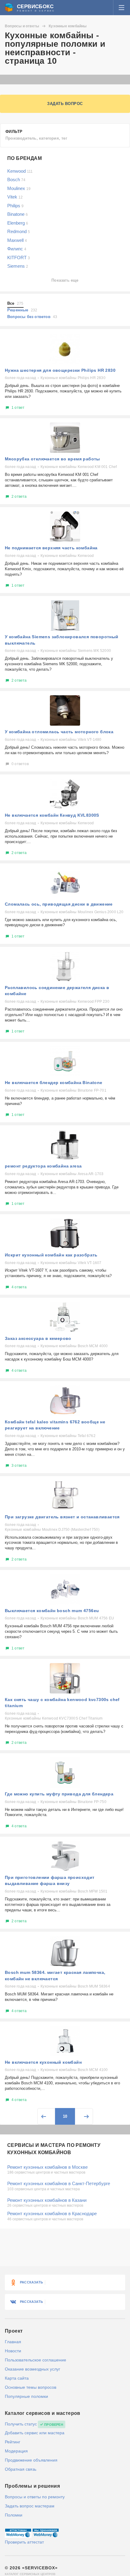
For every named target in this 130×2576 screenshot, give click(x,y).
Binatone (18, 214)
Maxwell (17, 240)
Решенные (22, 310)
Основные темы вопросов (31, 2387)
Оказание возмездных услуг (32, 2369)
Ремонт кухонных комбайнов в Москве (47, 2167)
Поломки (14, 2515)
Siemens (18, 266)
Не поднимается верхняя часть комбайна (51, 548)
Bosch (16, 180)
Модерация (16, 2451)
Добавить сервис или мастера (35, 2433)
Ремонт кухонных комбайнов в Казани (47, 2200)
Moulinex (19, 188)
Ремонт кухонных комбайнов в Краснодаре (52, 2213)
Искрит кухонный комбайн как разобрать (51, 1255)
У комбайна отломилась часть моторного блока (59, 732)
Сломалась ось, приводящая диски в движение (59, 904)
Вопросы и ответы (22, 26)
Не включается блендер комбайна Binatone (54, 1083)
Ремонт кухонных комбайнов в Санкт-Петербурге (59, 2183)
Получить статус (21, 2424)
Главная (13, 2342)
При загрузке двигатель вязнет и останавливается (62, 1517)
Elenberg (18, 223)
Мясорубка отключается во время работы (52, 459)
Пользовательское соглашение (36, 2360)
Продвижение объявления (31, 2460)
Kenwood (20, 171)
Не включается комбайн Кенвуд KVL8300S (52, 815)
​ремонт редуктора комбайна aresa (43, 1166)
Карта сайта (17, 2378)
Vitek (15, 197)
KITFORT (19, 258)
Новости (13, 2351)
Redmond (19, 231)
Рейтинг (13, 2442)
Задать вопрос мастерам (30, 2506)
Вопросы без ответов (32, 317)
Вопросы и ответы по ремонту (35, 2497)
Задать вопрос (65, 104)
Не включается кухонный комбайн (43, 2062)
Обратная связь (21, 2469)
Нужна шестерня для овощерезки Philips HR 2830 (60, 370)
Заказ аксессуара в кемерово (38, 1338)
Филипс (17, 249)
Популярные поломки (26, 2396)
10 (65, 2116)
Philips (15, 206)
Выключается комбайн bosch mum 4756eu (52, 1611)
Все (15, 303)
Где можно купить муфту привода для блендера (59, 1794)
